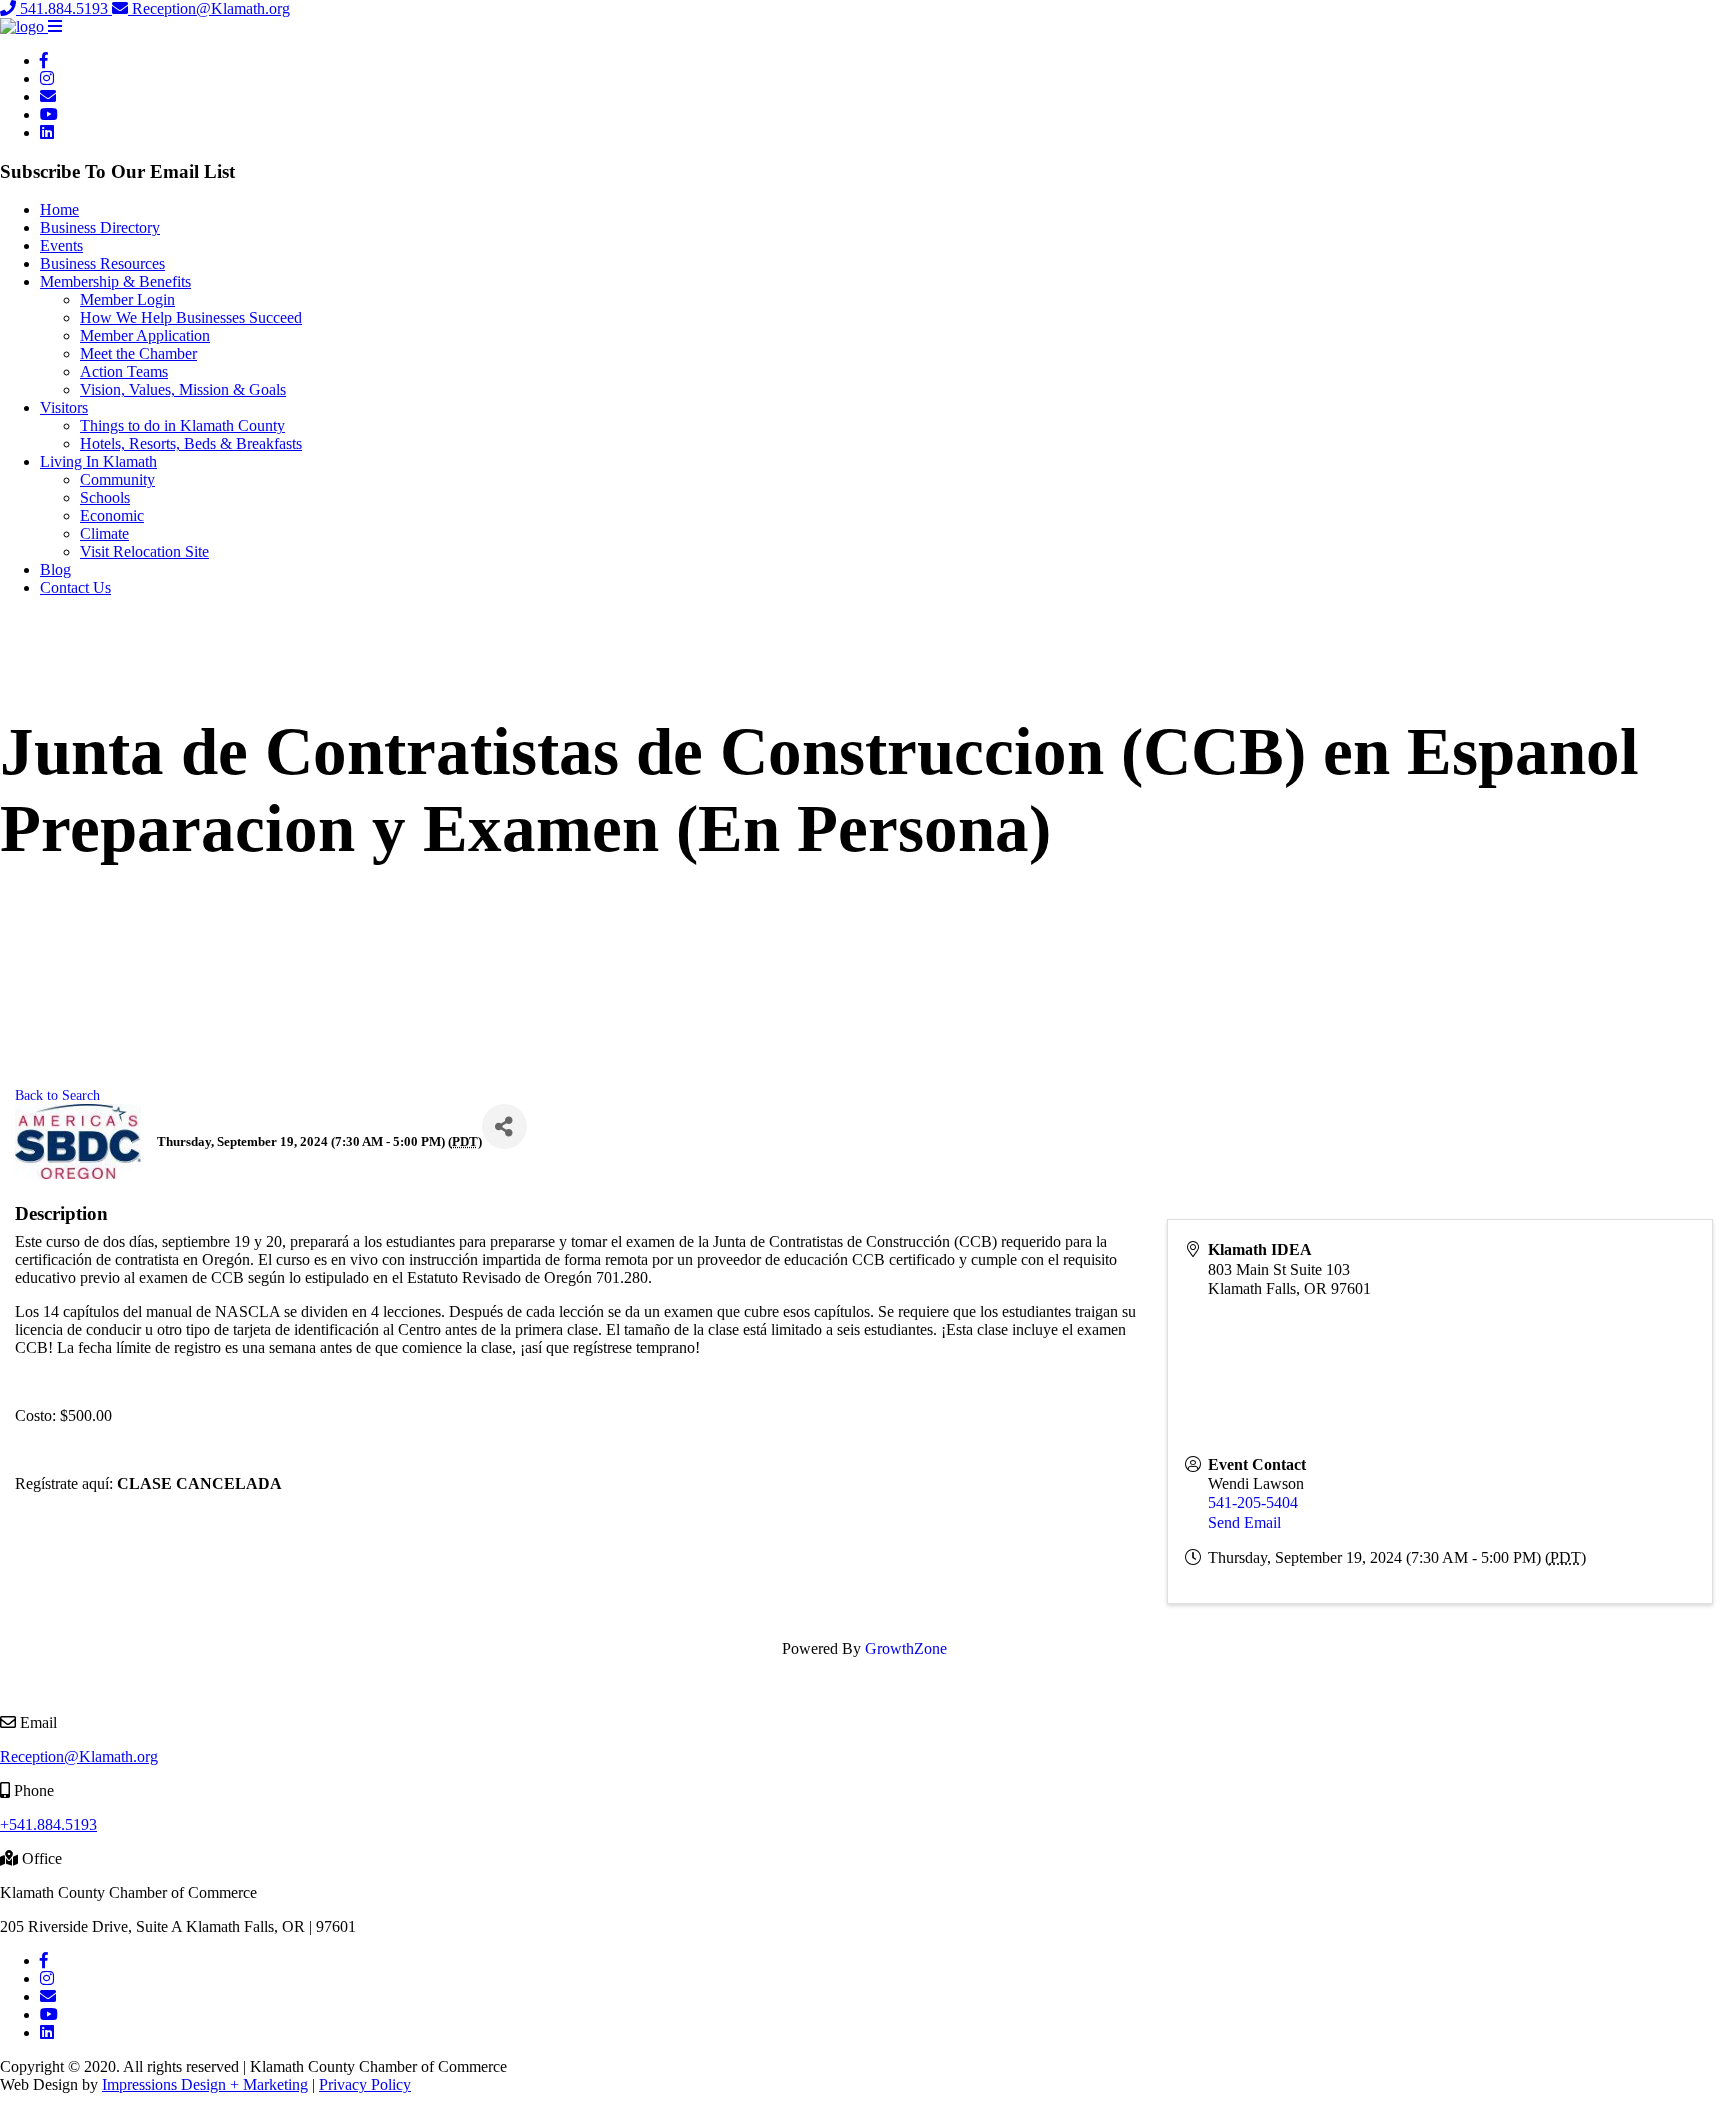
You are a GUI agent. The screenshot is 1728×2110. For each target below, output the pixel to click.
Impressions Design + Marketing (205, 2084)
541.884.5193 (64, 8)
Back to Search (57, 1095)
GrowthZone (906, 1648)
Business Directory (100, 227)
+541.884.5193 (48, 1824)
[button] (55, 26)
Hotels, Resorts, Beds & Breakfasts (191, 443)
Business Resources (102, 263)
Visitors (64, 407)
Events (61, 245)
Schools (105, 497)
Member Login (127, 299)
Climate (104, 533)
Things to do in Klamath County (182, 425)
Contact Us (75, 587)
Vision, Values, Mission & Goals (183, 389)
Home (59, 209)
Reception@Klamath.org (209, 8)
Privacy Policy (365, 2084)
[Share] (504, 1126)
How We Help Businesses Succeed (191, 317)
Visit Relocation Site (144, 551)
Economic (112, 515)
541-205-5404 (1253, 1502)
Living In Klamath (98, 461)
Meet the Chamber (138, 353)
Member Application (145, 335)
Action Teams (124, 371)
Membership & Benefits (115, 281)
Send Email (1244, 1522)
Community (117, 479)
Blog (55, 569)
